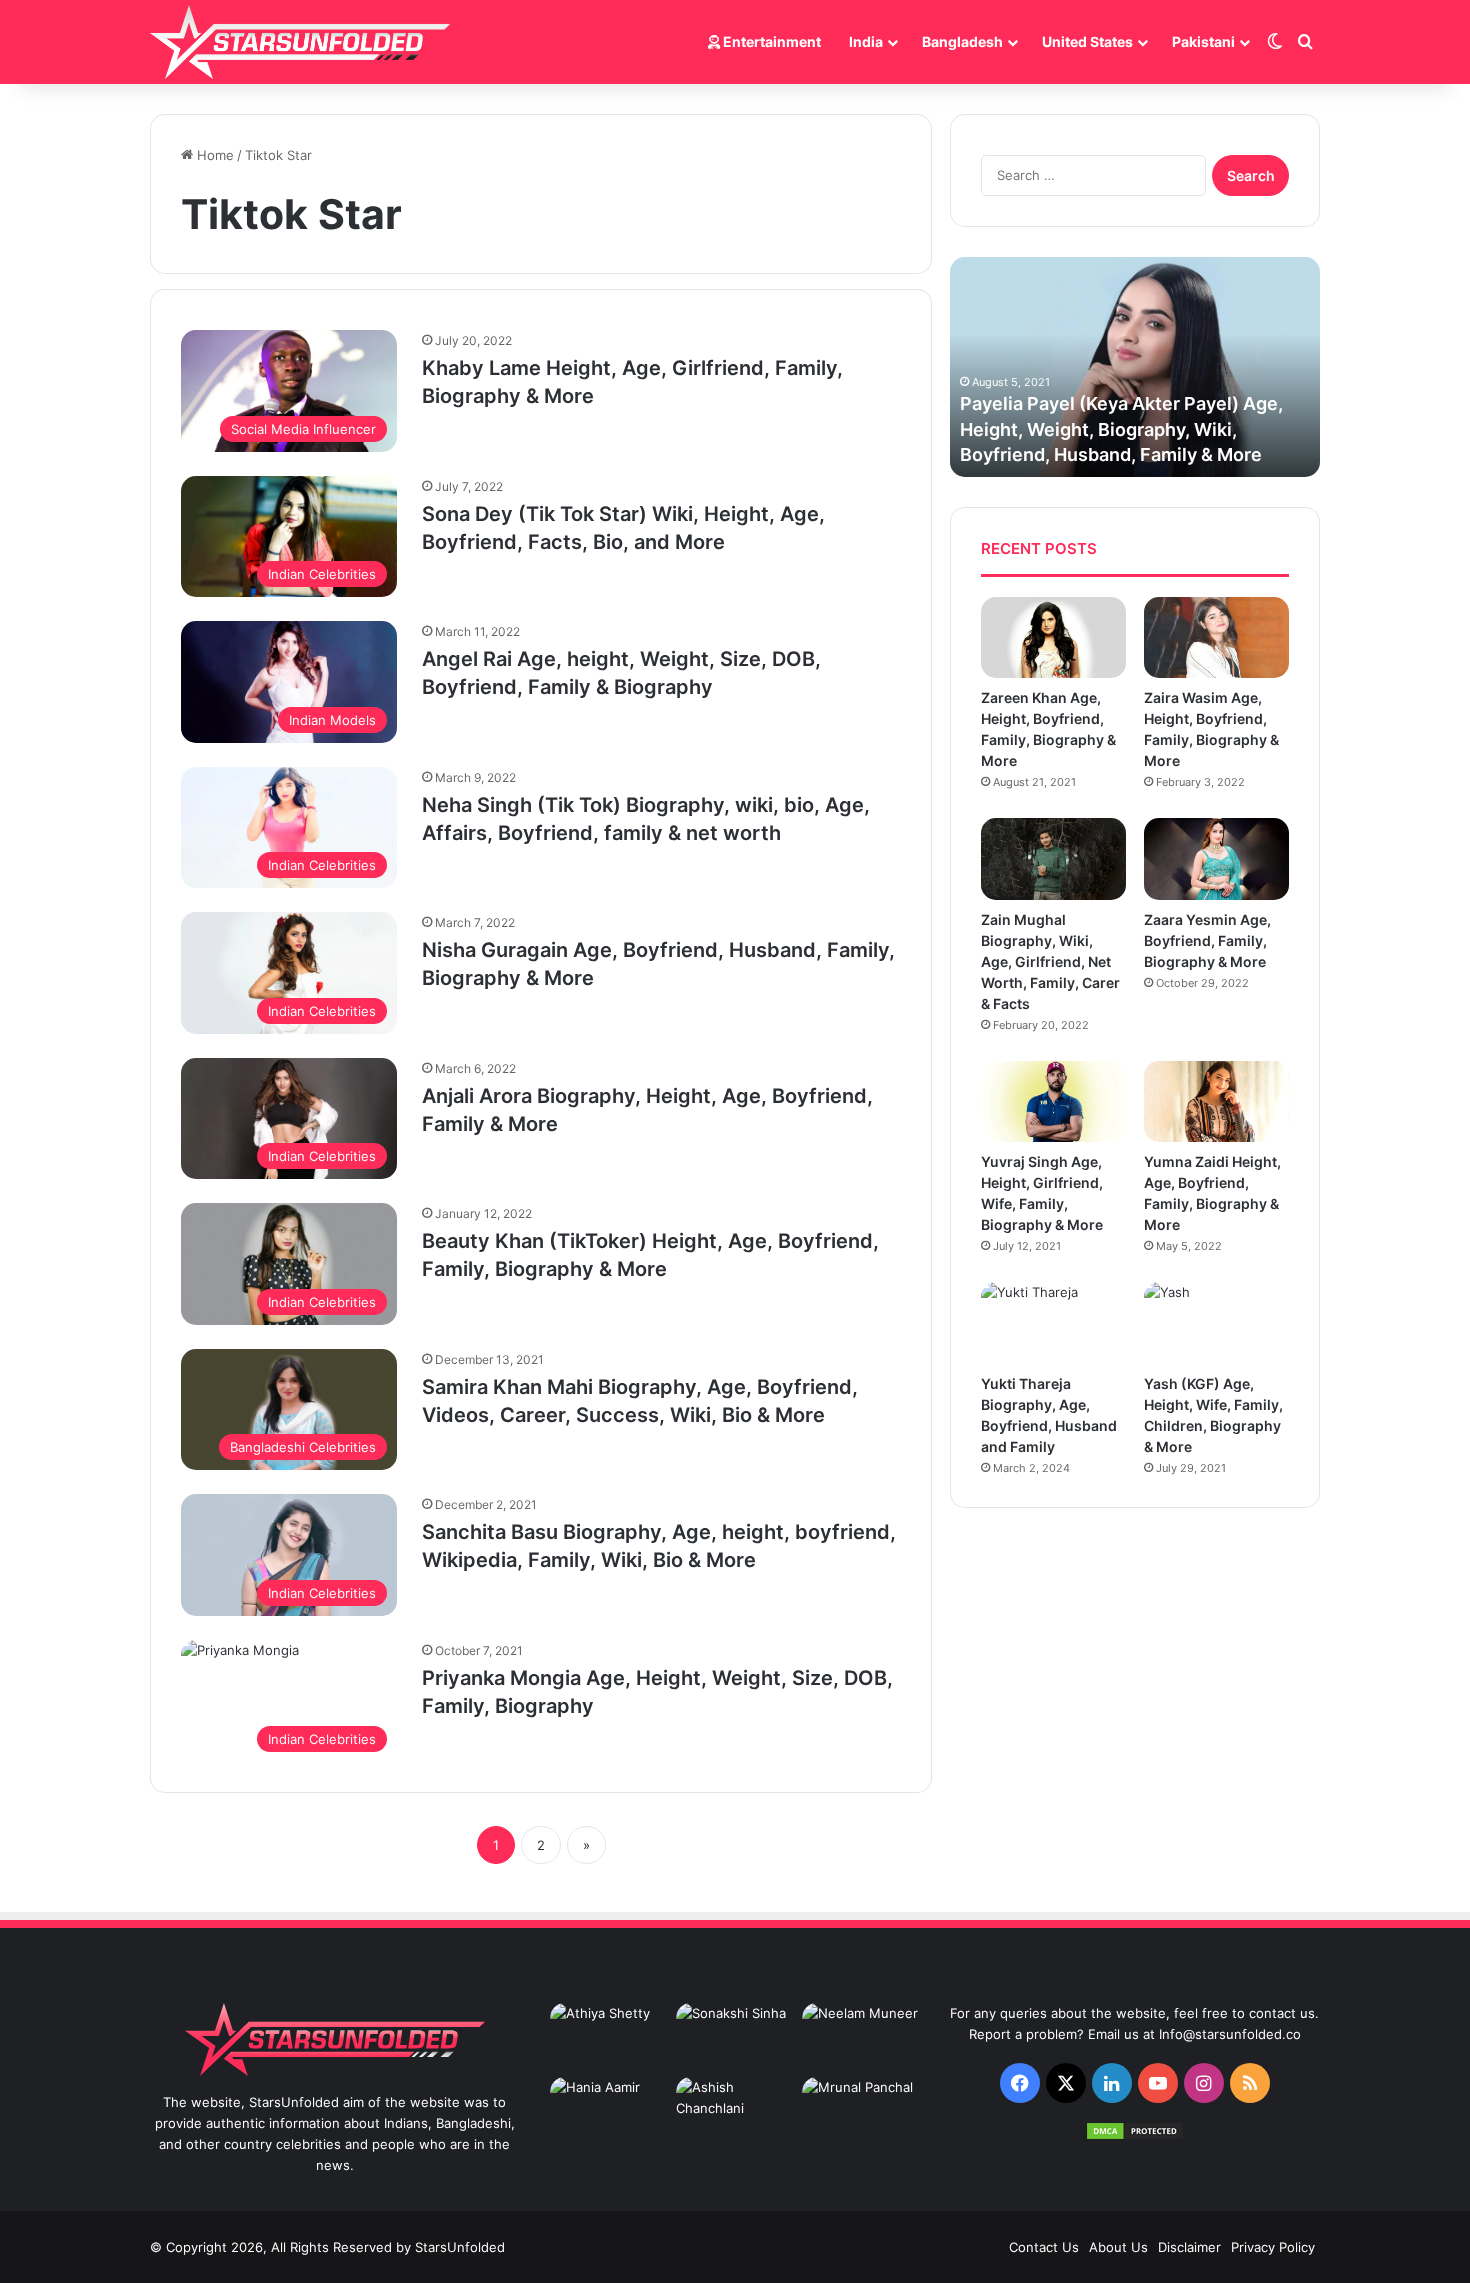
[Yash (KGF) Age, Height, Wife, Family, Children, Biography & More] (1216, 1323)
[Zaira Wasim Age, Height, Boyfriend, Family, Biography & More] (1216, 637)
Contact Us (1044, 2247)
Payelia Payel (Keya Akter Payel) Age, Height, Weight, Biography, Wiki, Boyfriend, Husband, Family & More (1121, 428)
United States (1087, 41)
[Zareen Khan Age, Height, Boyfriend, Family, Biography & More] (1053, 637)
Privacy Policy (1273, 2247)
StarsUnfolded (460, 2247)
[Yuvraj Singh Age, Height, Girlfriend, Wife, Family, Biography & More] (1053, 1101)
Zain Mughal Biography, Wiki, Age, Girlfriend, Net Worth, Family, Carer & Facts (1050, 961)
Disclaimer (1189, 2247)
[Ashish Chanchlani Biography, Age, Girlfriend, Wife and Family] (735, 2110)
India (866, 41)
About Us (1118, 2247)
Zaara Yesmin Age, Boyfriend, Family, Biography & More (1207, 940)
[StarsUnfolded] (300, 42)
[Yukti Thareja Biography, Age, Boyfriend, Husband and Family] (1053, 1323)
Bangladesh (962, 41)
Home (213, 155)
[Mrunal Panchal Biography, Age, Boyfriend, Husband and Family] (861, 2110)
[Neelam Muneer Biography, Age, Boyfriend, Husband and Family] (861, 2036)
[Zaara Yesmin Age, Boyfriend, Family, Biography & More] (1216, 858)
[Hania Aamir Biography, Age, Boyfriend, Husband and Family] (609, 2110)
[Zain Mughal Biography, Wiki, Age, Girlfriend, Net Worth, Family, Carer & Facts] (1053, 858)
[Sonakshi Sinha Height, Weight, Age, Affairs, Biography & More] (735, 2036)
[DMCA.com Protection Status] (1135, 2136)
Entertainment (770, 41)
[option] (1135, 367)
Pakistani (1203, 41)
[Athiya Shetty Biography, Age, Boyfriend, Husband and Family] (609, 2036)
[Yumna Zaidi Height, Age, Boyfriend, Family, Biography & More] (1216, 1101)
